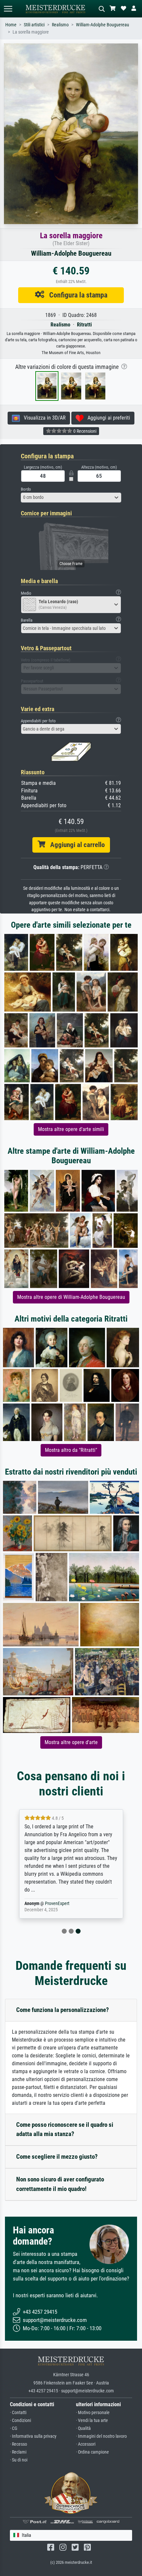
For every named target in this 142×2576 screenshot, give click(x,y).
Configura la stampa (76, 295)
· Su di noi (19, 2460)
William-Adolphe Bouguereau (103, 25)
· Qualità (83, 2428)
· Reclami (18, 2452)
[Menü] (8, 9)
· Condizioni (20, 2421)
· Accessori (86, 2444)
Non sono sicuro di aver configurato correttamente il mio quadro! (60, 2184)
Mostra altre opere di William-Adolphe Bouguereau (71, 1297)
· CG (14, 2428)
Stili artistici (34, 25)
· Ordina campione (92, 2452)
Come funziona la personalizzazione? (63, 2010)
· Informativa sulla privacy (33, 2436)
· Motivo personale (93, 2413)
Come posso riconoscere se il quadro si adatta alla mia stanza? (65, 2129)
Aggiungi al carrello (75, 845)
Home (11, 25)
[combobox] (71, 498)
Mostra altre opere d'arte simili (71, 1129)
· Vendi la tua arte (92, 2421)
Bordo (26, 489)
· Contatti (18, 2413)
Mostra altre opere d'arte (71, 1742)
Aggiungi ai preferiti (107, 418)
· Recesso (18, 2444)
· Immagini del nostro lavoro (101, 2436)
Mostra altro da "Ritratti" (71, 1450)
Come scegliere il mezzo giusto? (57, 2157)
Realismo (60, 25)
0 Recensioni (84, 431)
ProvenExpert (57, 1904)
